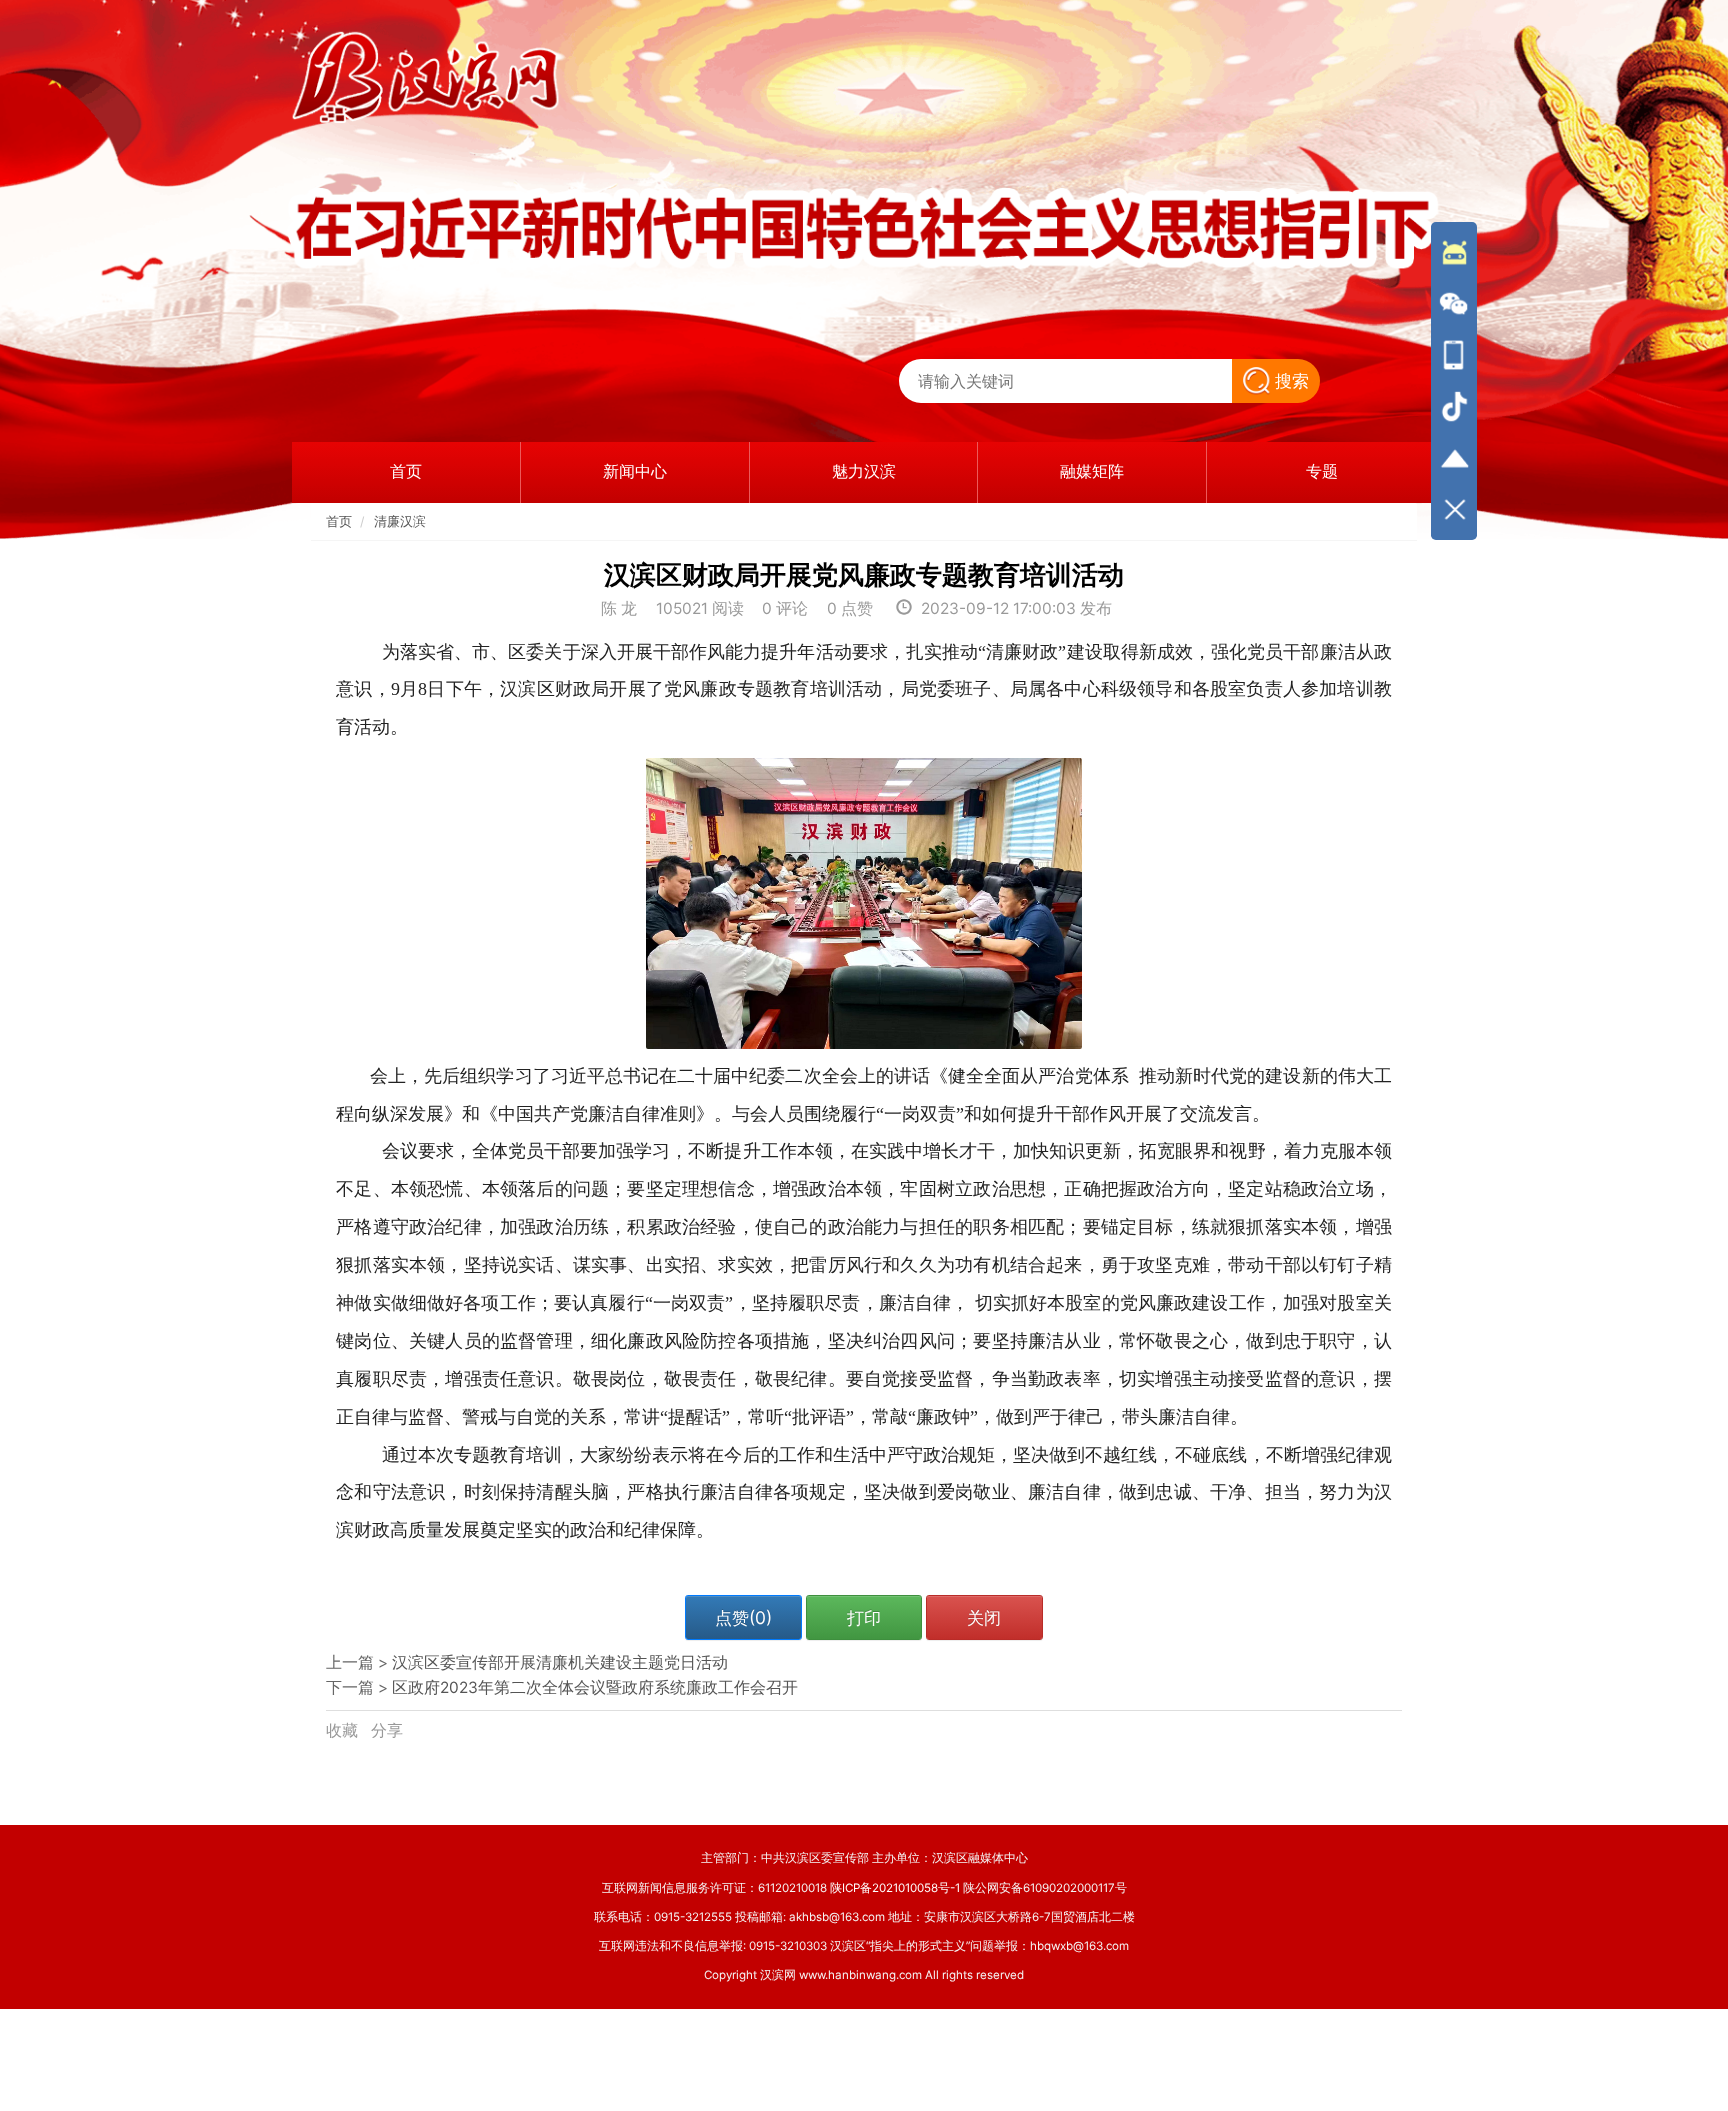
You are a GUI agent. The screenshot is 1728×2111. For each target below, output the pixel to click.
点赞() (743, 1617)
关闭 (984, 1617)
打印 (864, 1617)
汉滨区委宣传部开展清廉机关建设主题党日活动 (560, 1662)
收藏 (344, 1730)
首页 (339, 521)
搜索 (1292, 380)
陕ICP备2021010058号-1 (895, 1888)
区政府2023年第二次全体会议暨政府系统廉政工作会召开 (595, 1687)
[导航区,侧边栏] (1454, 381)
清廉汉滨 (400, 521)
